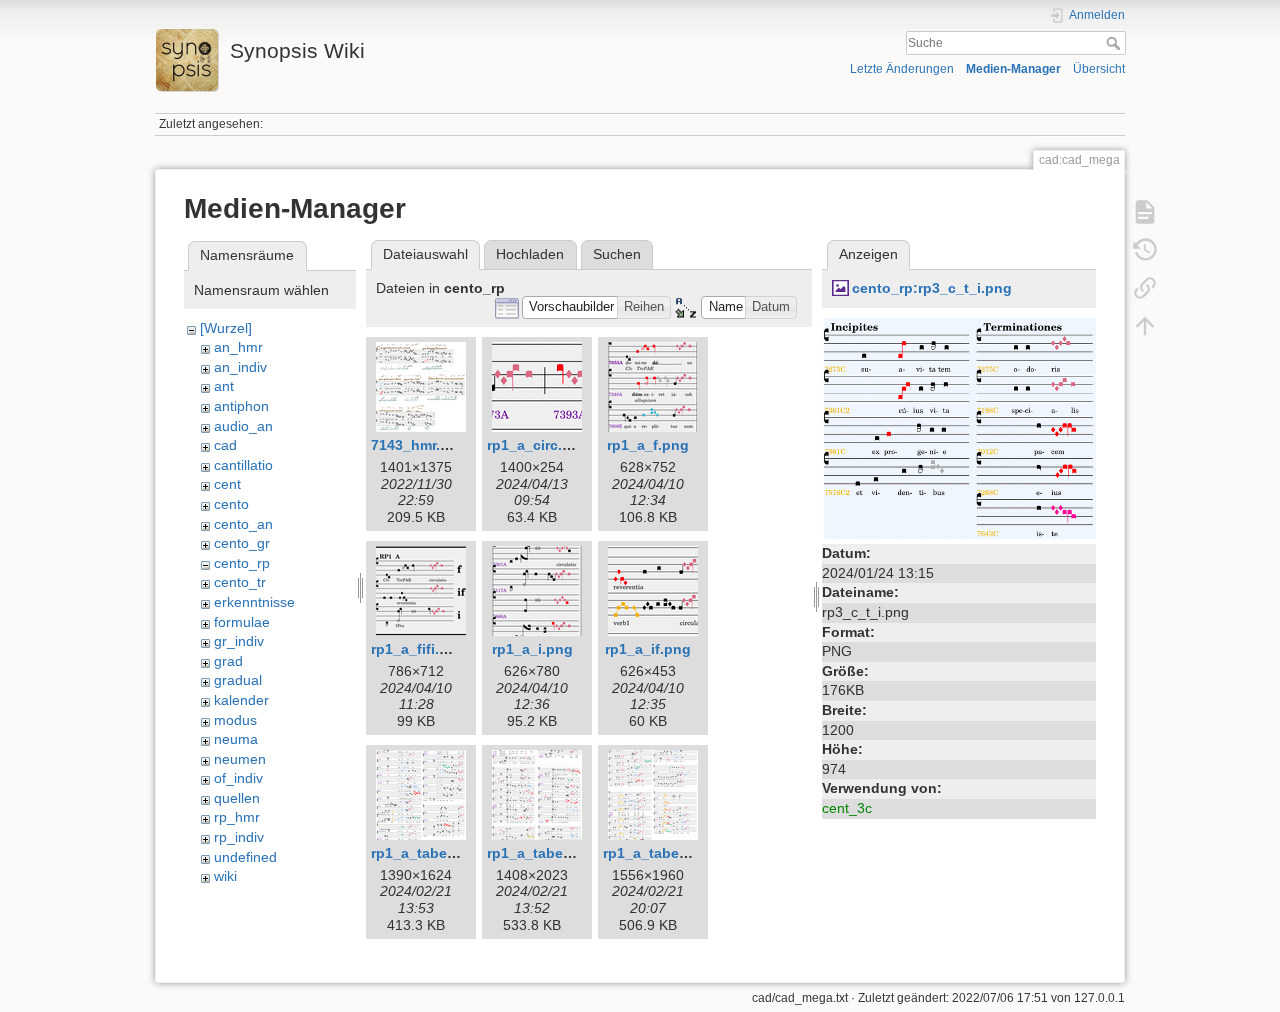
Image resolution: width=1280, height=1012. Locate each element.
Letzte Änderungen (902, 69)
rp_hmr (237, 817)
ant (224, 386)
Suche (1115, 43)
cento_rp (242, 563)
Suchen (617, 254)
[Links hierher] (1145, 288)
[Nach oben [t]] (1145, 326)
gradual (238, 680)
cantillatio (243, 465)
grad (228, 661)
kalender (241, 700)
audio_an (243, 426)
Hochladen (530, 254)
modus (235, 720)
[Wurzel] (226, 328)
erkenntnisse (254, 602)
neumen (240, 759)
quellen (237, 798)
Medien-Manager (1013, 69)
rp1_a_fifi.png (418, 649)
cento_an (243, 524)
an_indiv (240, 367)
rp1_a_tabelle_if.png (673, 853)
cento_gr (242, 543)
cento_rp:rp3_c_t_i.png (932, 288)
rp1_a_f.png (648, 445)
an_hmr (238, 347)
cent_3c (847, 808)
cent (227, 484)
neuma (236, 739)
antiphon (241, 406)
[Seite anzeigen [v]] (1145, 212)
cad (225, 445)
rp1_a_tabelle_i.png (554, 853)
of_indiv (238, 778)
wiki (225, 876)
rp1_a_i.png (532, 649)
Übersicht (1099, 69)
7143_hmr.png (419, 445)
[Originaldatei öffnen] (959, 427)
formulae (242, 622)
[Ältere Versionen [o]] (1145, 250)
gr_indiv (239, 641)
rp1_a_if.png (648, 649)
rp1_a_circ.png (538, 445)
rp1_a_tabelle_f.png (439, 853)
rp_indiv (239, 837)
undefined (245, 857)
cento (231, 504)
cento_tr (240, 582)
